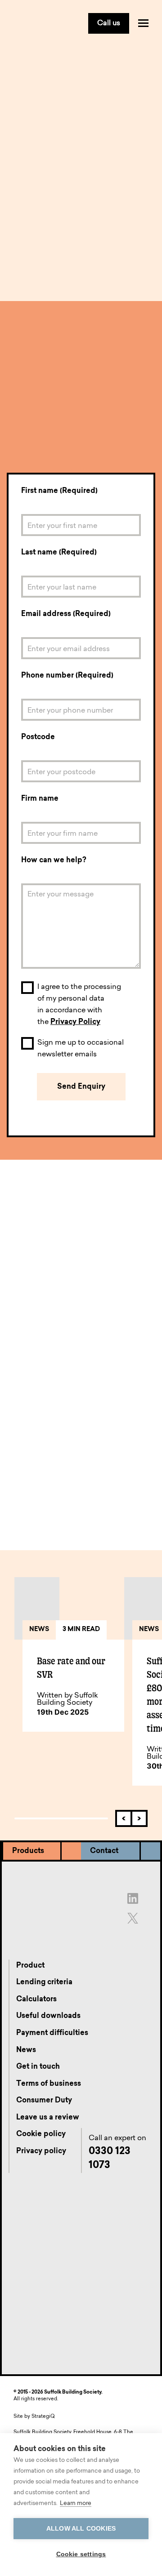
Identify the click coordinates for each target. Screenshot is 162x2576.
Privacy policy (41, 2151)
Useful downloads (48, 2016)
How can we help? (54, 860)
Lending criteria (44, 1982)
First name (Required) (59, 491)
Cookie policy (41, 2134)
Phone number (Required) (67, 676)
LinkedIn (107, 1509)
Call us (109, 23)
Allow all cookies (81, 2529)
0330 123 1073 (46, 449)
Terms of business (49, 2084)
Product (30, 1966)
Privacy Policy (75, 1022)
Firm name (40, 799)
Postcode (38, 737)
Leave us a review (48, 2118)
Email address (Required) (66, 614)
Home (16, 72)
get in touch (28, 1499)
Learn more (76, 2503)
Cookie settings (81, 2554)
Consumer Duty (44, 2101)
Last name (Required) (59, 553)
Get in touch (55, 72)
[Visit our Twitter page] (133, 1918)
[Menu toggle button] (143, 23)
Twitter (62, 1509)
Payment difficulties (52, 2033)
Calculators (36, 2000)
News (26, 2050)
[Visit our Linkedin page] (133, 1898)
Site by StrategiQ (34, 2417)
